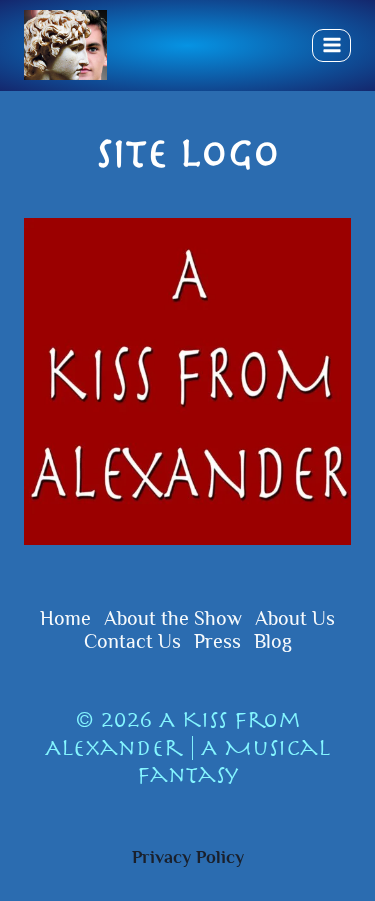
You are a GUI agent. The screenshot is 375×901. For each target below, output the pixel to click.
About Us (295, 618)
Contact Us (132, 641)
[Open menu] (331, 45)
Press (217, 641)
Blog (273, 641)
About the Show (173, 618)
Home (65, 618)
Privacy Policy (188, 857)
